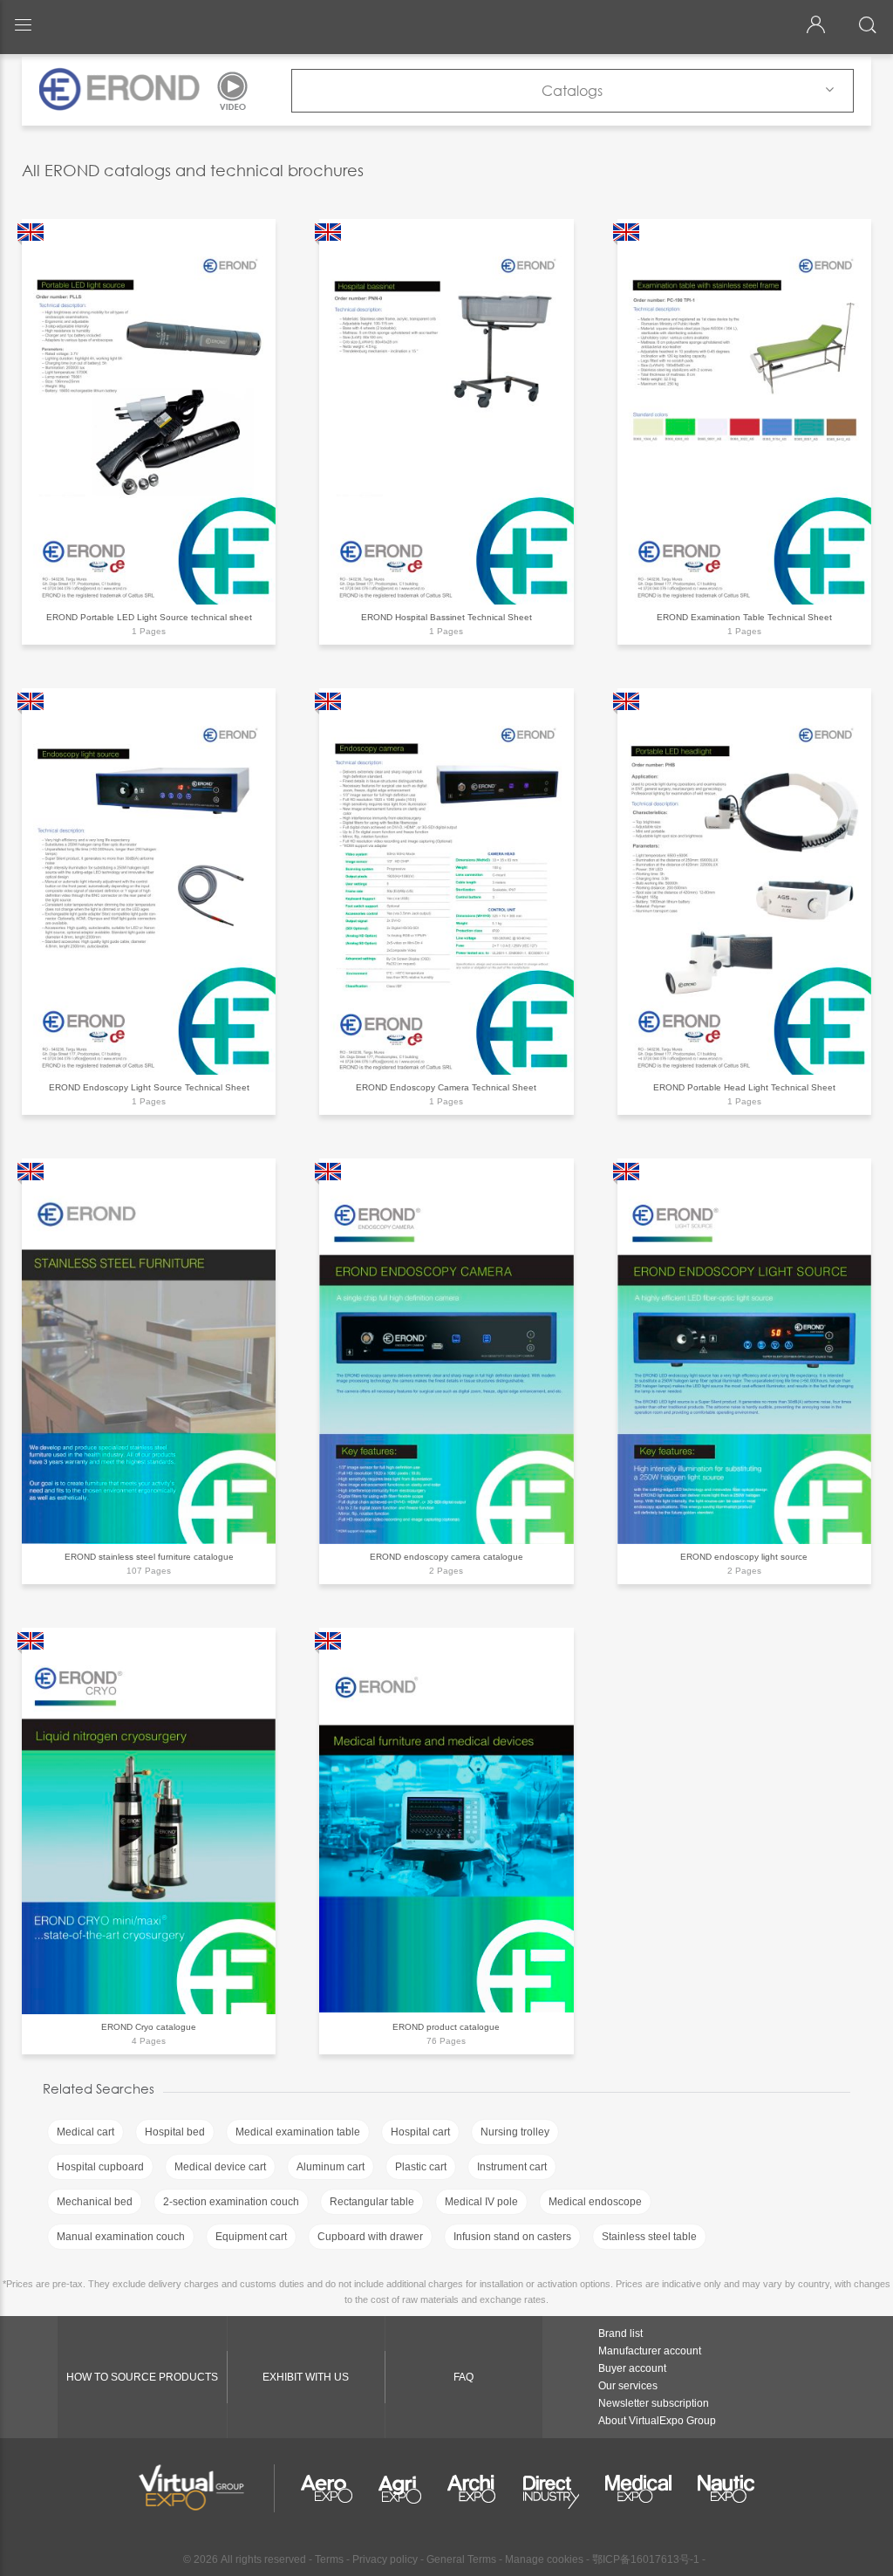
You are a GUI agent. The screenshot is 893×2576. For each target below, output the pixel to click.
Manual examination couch (121, 2237)
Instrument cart (512, 2167)
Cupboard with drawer (370, 2237)
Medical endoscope (595, 2202)
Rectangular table (372, 2202)
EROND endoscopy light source (744, 1557)
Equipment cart (251, 2237)
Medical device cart (220, 2167)
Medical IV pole (481, 2202)
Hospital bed (175, 2132)
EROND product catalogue (446, 2027)
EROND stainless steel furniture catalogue (149, 1557)
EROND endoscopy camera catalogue (446, 1557)
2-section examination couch (231, 2202)
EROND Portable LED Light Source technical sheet (149, 617)
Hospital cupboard (100, 2167)
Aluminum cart (331, 2167)
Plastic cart (421, 2167)
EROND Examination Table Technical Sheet (744, 617)
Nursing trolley (515, 2132)
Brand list (620, 2333)
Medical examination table (298, 2132)
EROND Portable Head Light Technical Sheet (744, 1087)
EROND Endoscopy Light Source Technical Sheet (149, 1087)
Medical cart (85, 2132)
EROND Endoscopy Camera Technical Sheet (446, 1087)
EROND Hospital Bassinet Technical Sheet (446, 617)
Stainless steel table (649, 2237)
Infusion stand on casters (512, 2237)
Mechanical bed (95, 2202)
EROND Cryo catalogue (149, 2027)
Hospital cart (420, 2132)
